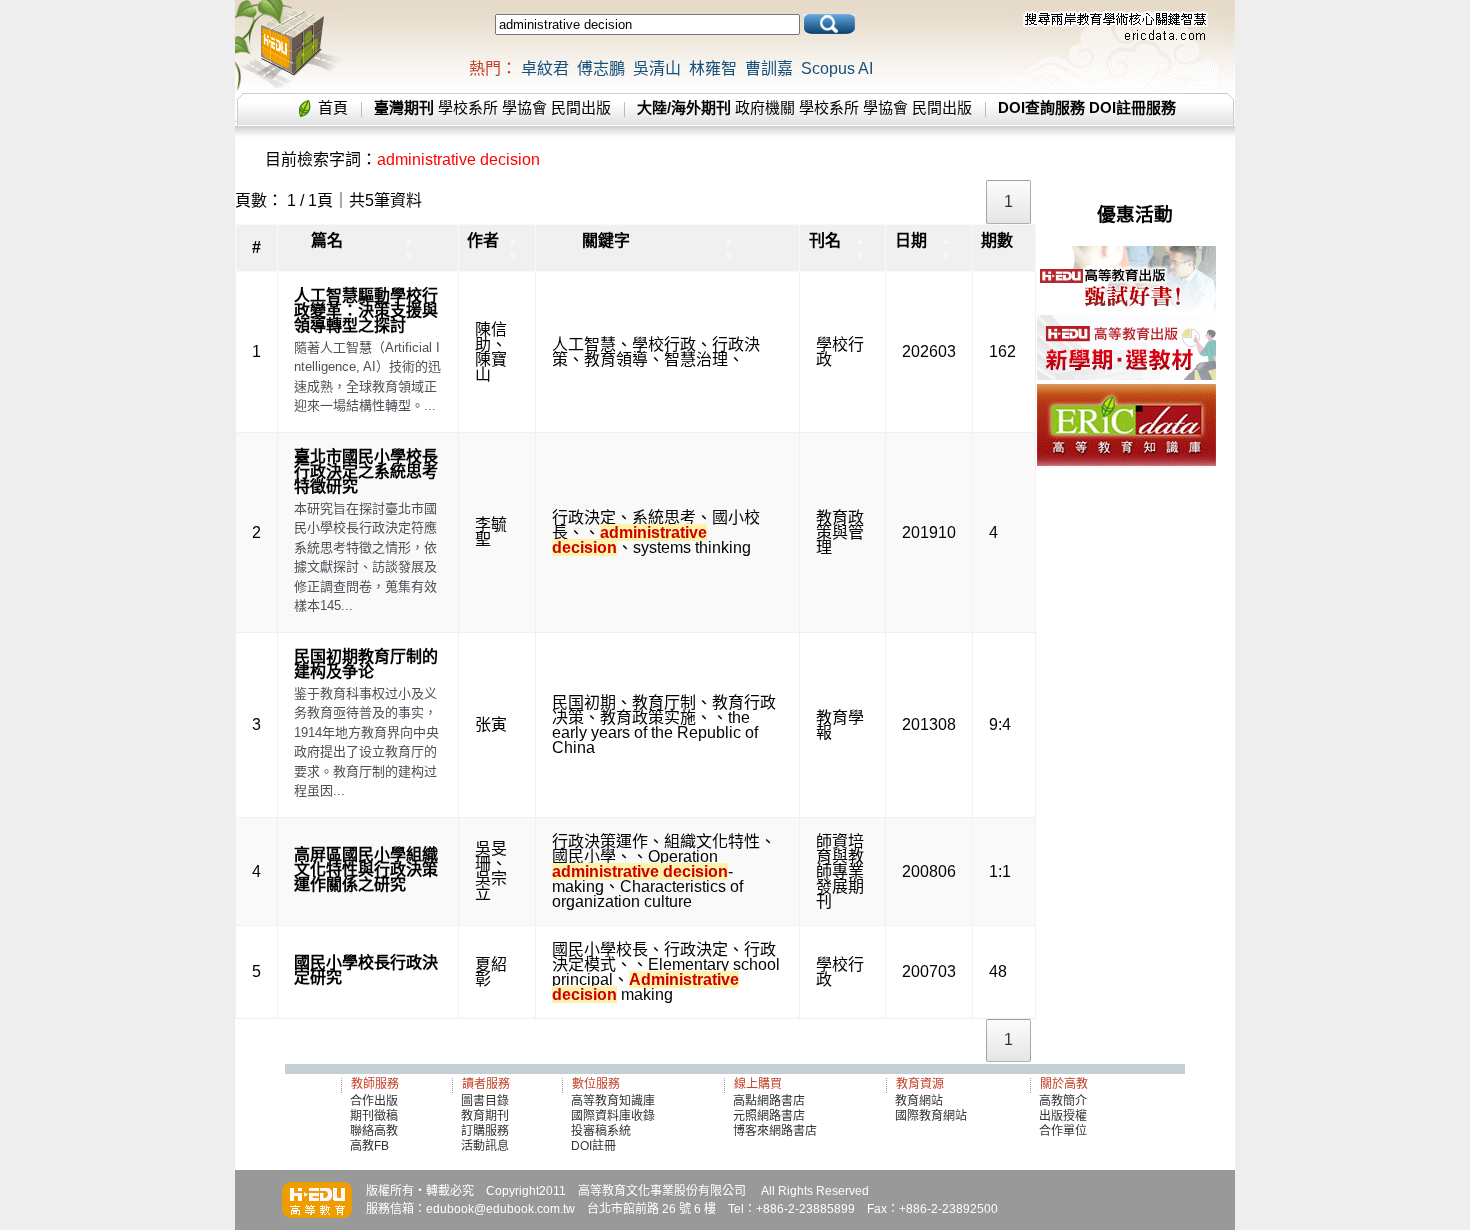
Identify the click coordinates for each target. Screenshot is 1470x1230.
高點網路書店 (770, 1101)
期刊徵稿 (374, 1116)
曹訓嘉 (769, 68)
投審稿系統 (601, 1131)
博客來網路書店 (775, 1131)
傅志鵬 (601, 68)
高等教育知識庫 (613, 1101)
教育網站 (919, 1101)
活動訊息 (485, 1146)
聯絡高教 (374, 1131)
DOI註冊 (593, 1146)
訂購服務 (485, 1131)
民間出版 (581, 107)
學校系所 (468, 107)
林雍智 (713, 68)
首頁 (333, 107)
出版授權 (1063, 1116)
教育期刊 (485, 1116)
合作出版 (374, 1101)
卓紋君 (545, 68)
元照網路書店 (769, 1116)
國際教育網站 (931, 1116)
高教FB (369, 1146)
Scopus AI (837, 68)
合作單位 (1063, 1131)
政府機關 (765, 107)
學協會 (524, 107)
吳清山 (657, 68)
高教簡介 (1063, 1101)
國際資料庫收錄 (613, 1116)
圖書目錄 (485, 1101)
